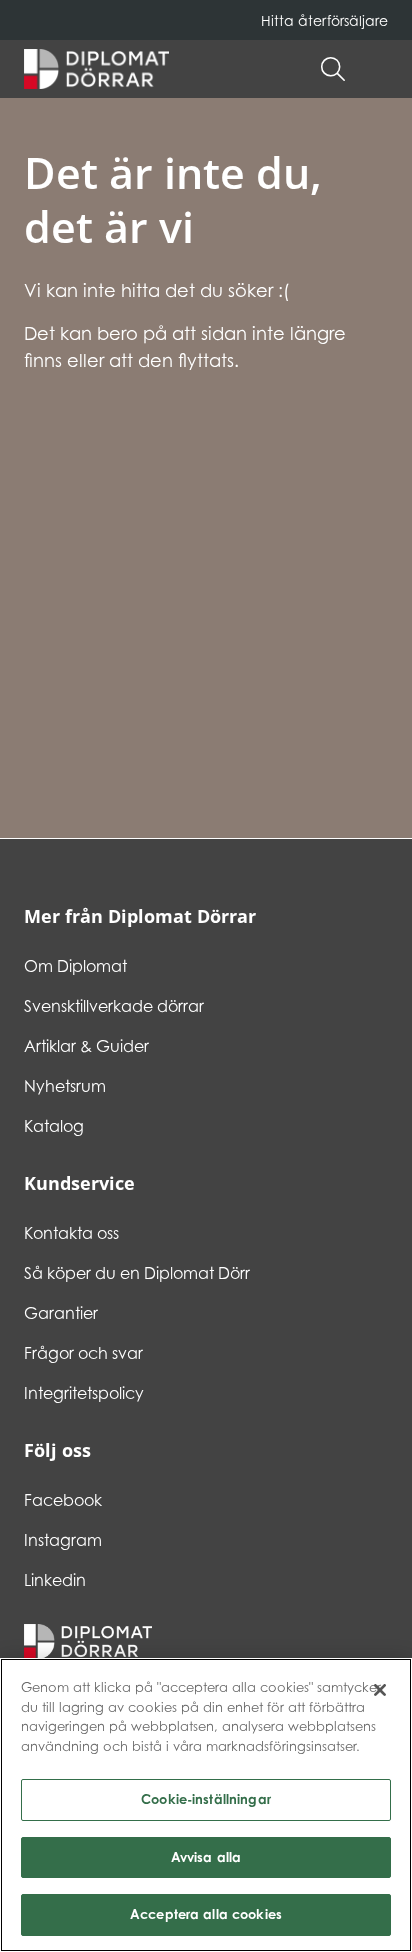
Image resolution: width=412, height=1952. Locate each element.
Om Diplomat (75, 966)
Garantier (61, 1313)
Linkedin (55, 1580)
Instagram (63, 1540)
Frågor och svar (83, 1353)
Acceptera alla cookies (206, 1914)
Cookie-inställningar (206, 1799)
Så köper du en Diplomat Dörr (137, 1273)
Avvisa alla (206, 1857)
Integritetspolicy (84, 1393)
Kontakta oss (71, 1233)
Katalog (54, 1126)
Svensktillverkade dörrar (114, 1006)
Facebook (63, 1500)
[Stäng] (380, 1690)
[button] (378, 69)
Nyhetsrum (65, 1086)
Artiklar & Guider (86, 1046)
